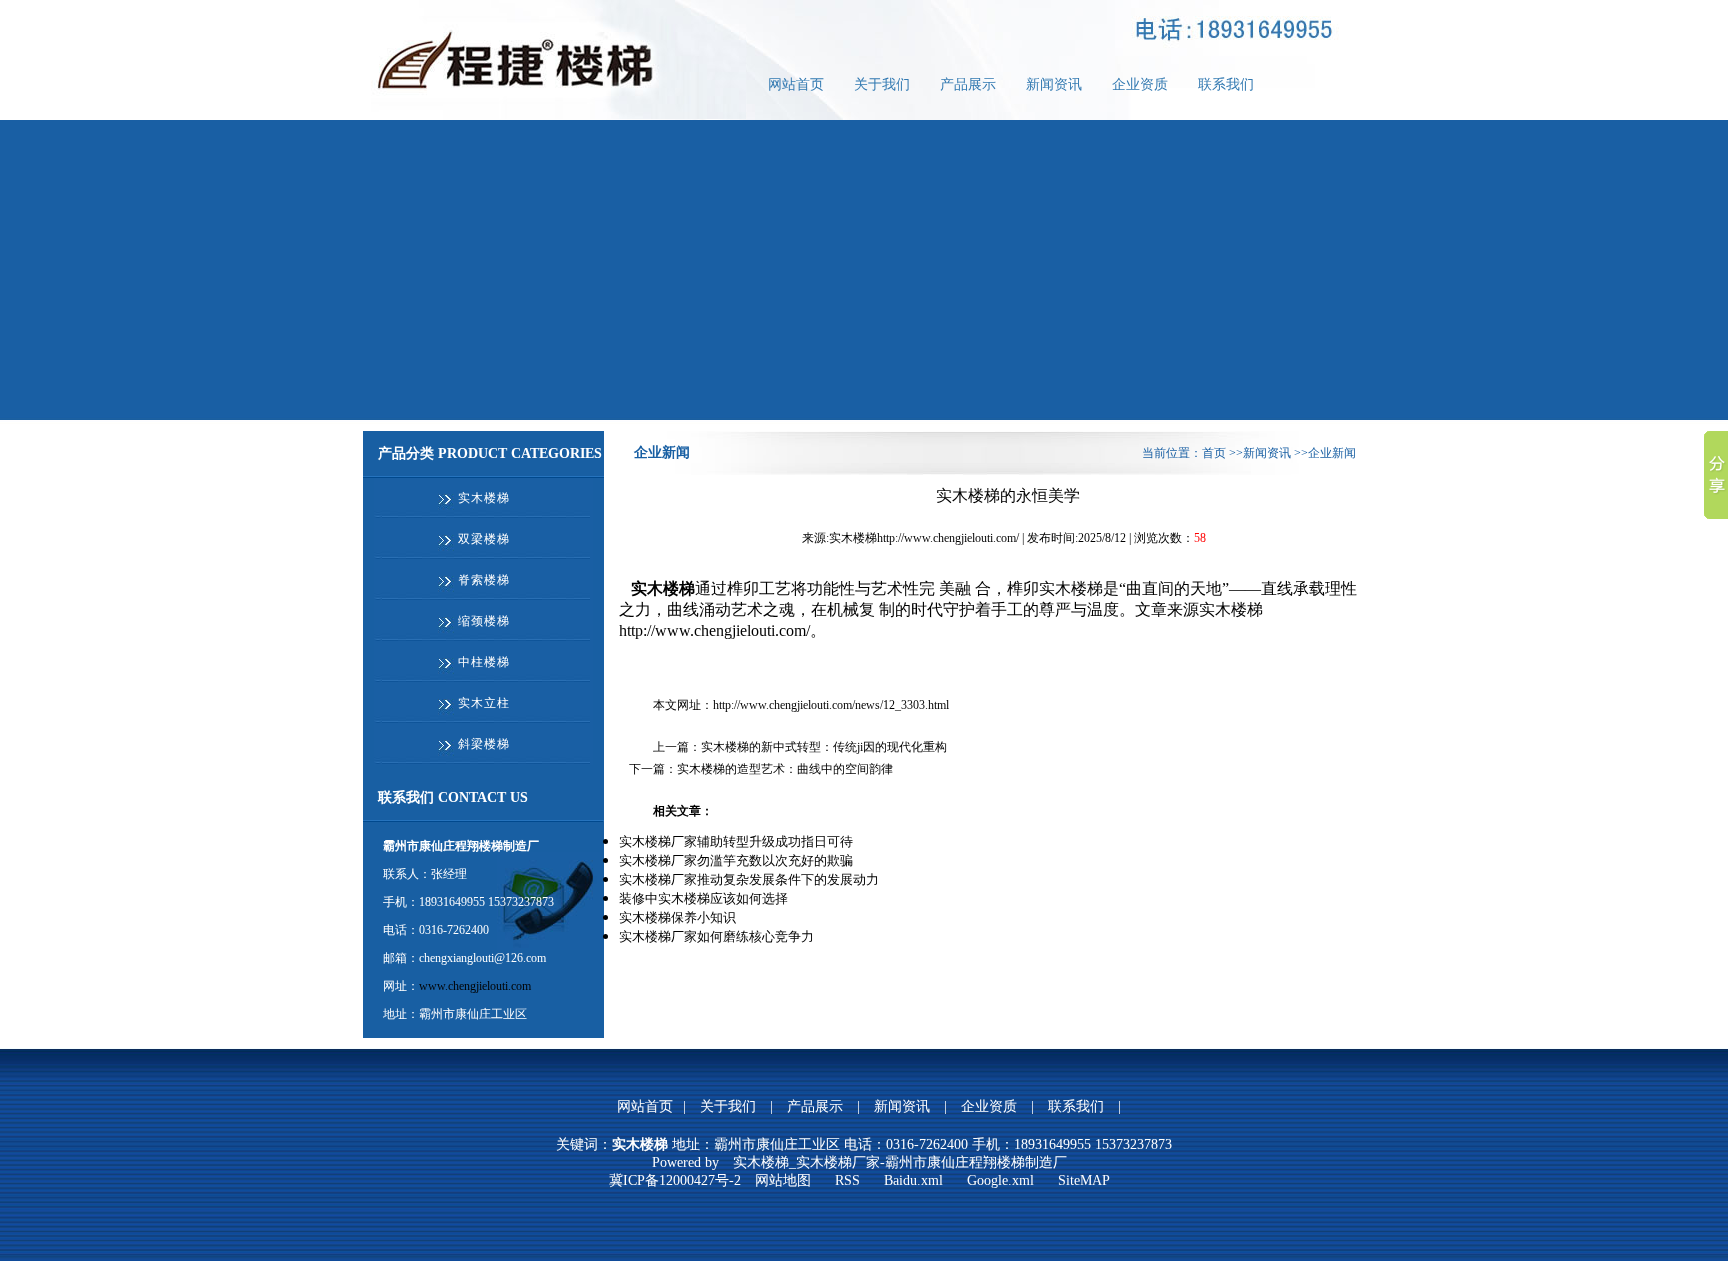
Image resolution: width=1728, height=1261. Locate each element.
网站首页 (796, 84)
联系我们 (1226, 84)
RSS (847, 1180)
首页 (1214, 453)
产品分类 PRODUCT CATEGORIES (490, 453)
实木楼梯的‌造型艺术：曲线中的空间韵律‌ (785, 769)
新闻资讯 (1054, 84)
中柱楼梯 (484, 662)
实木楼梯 (484, 498)
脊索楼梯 (484, 580)
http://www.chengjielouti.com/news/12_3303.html (831, 705)
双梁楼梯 (484, 539)
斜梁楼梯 (484, 744)
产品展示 (968, 84)
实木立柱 (484, 703)
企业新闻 (662, 452)
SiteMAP (1084, 1180)
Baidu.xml (913, 1180)
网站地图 (783, 1180)
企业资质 (1140, 84)
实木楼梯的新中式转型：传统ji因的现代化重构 (824, 747)
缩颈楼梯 (484, 621)
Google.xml (1000, 1180)
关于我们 (882, 84)
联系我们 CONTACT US (453, 797)
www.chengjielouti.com (475, 986)
